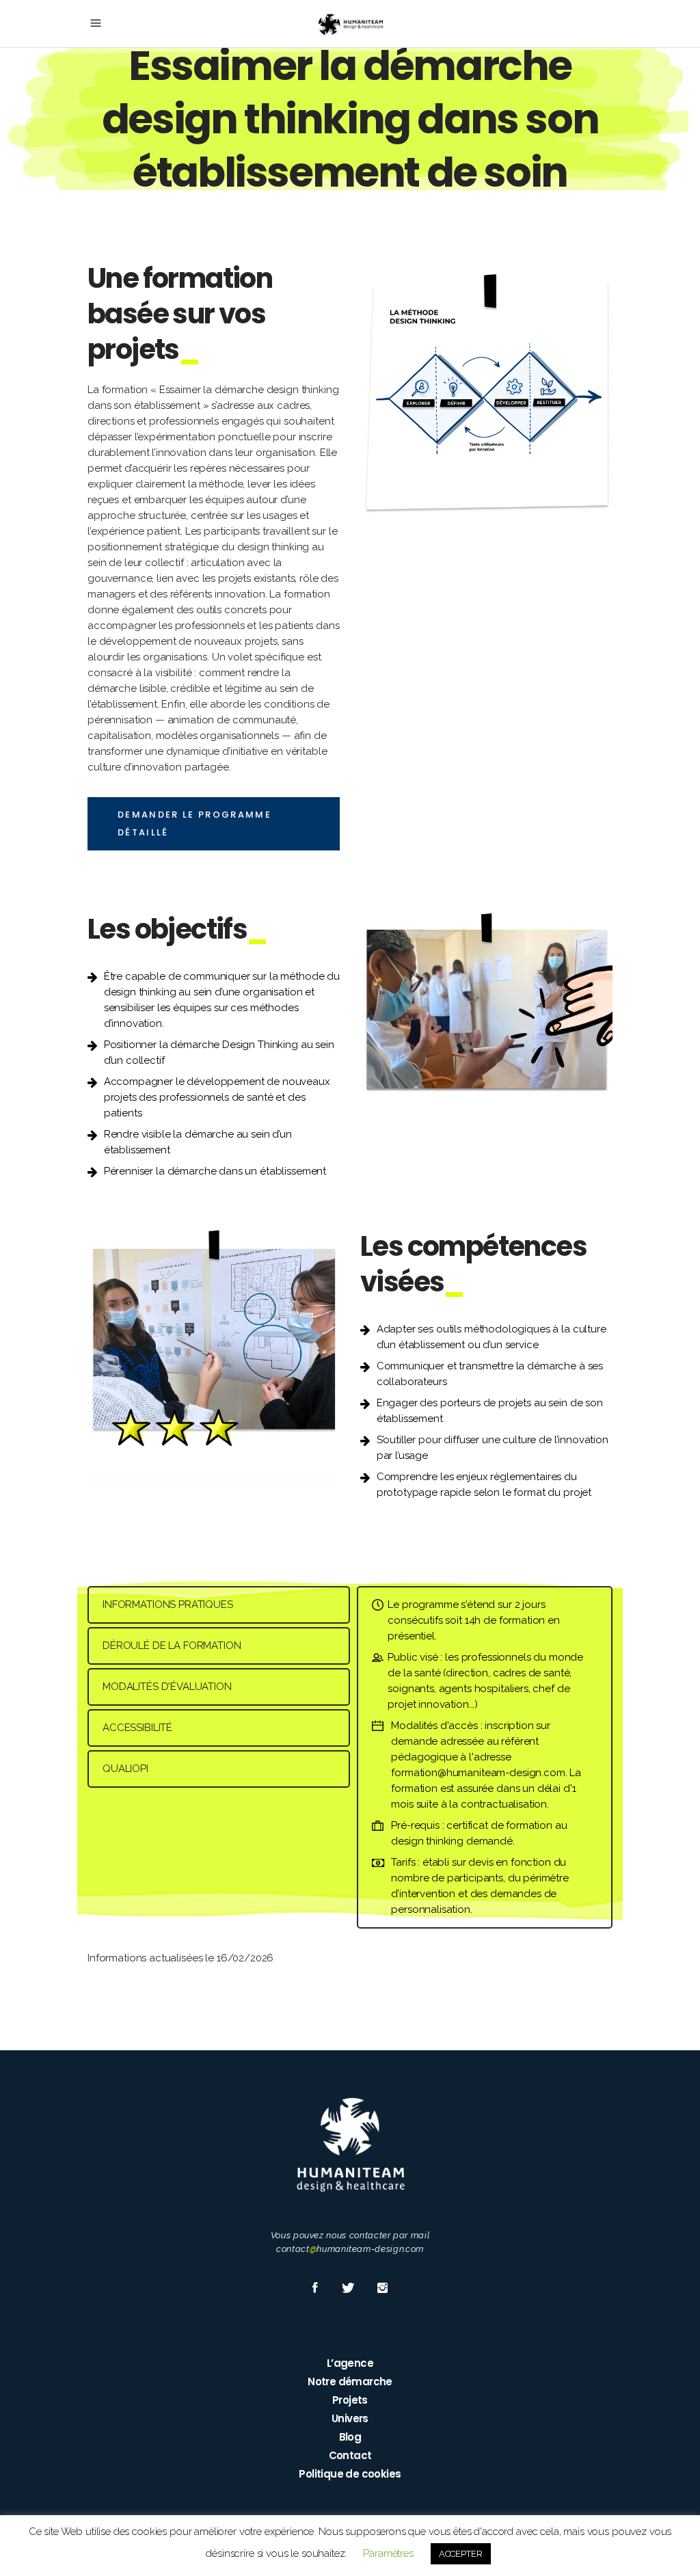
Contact (350, 2455)
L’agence (350, 2363)
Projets (350, 2400)
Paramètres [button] (388, 2553)
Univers (350, 2418)
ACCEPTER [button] (461, 2554)
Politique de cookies (350, 2474)
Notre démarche (350, 2382)
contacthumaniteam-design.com (350, 2249)
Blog (350, 2437)
